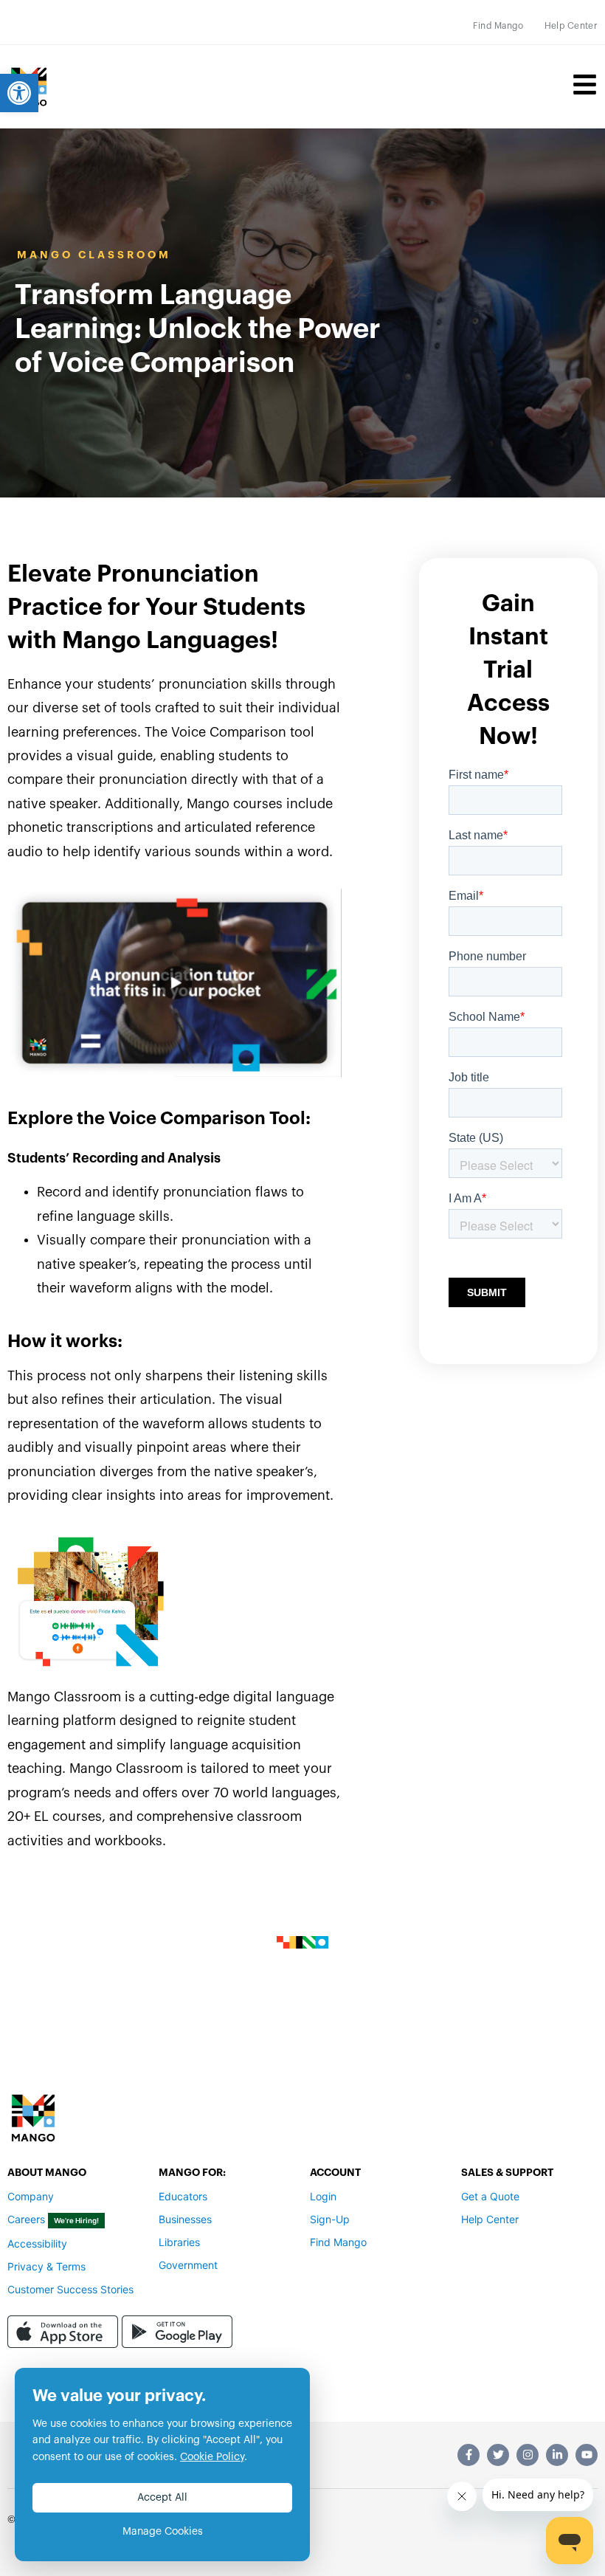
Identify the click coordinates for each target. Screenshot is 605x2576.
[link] (19, 93)
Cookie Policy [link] (212, 2457)
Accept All (162, 2498)
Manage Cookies (163, 2532)
